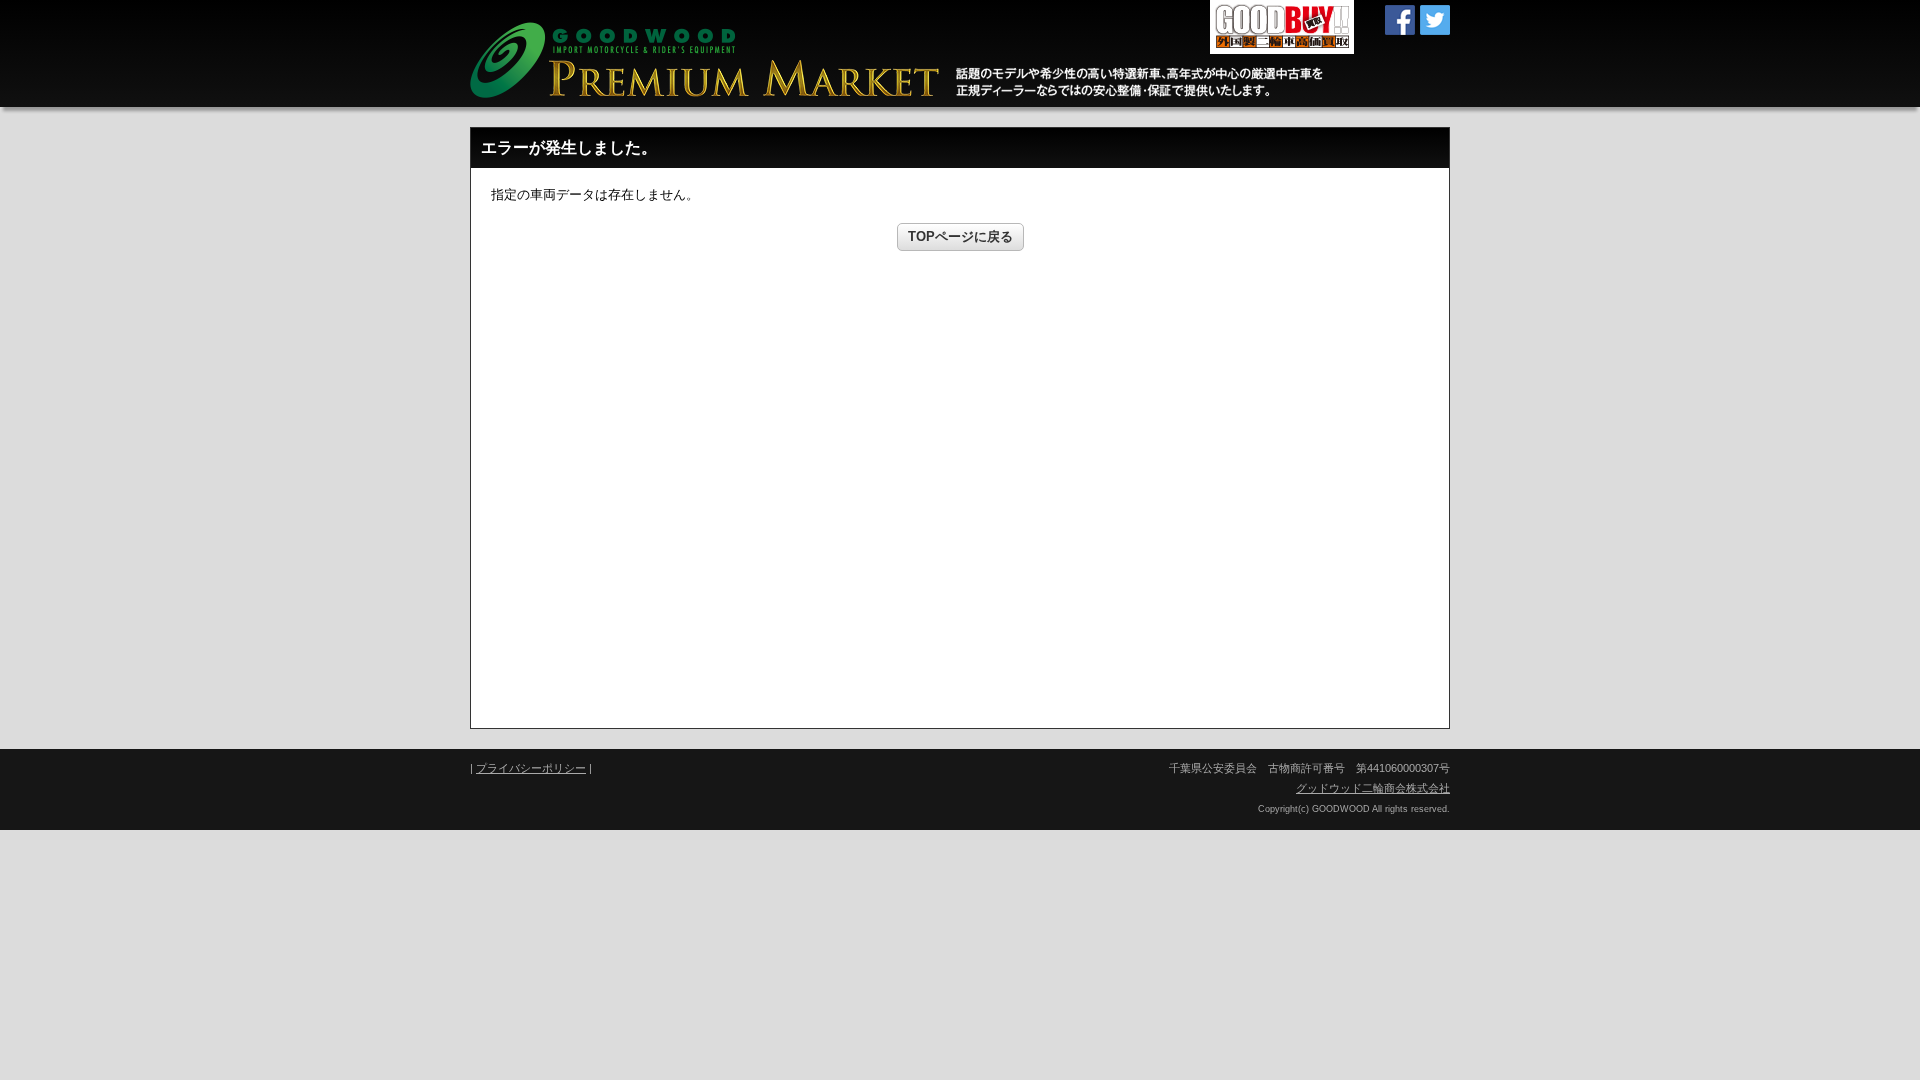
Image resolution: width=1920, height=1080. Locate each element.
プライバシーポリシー (531, 768)
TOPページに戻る (960, 236)
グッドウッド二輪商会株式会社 (1373, 788)
